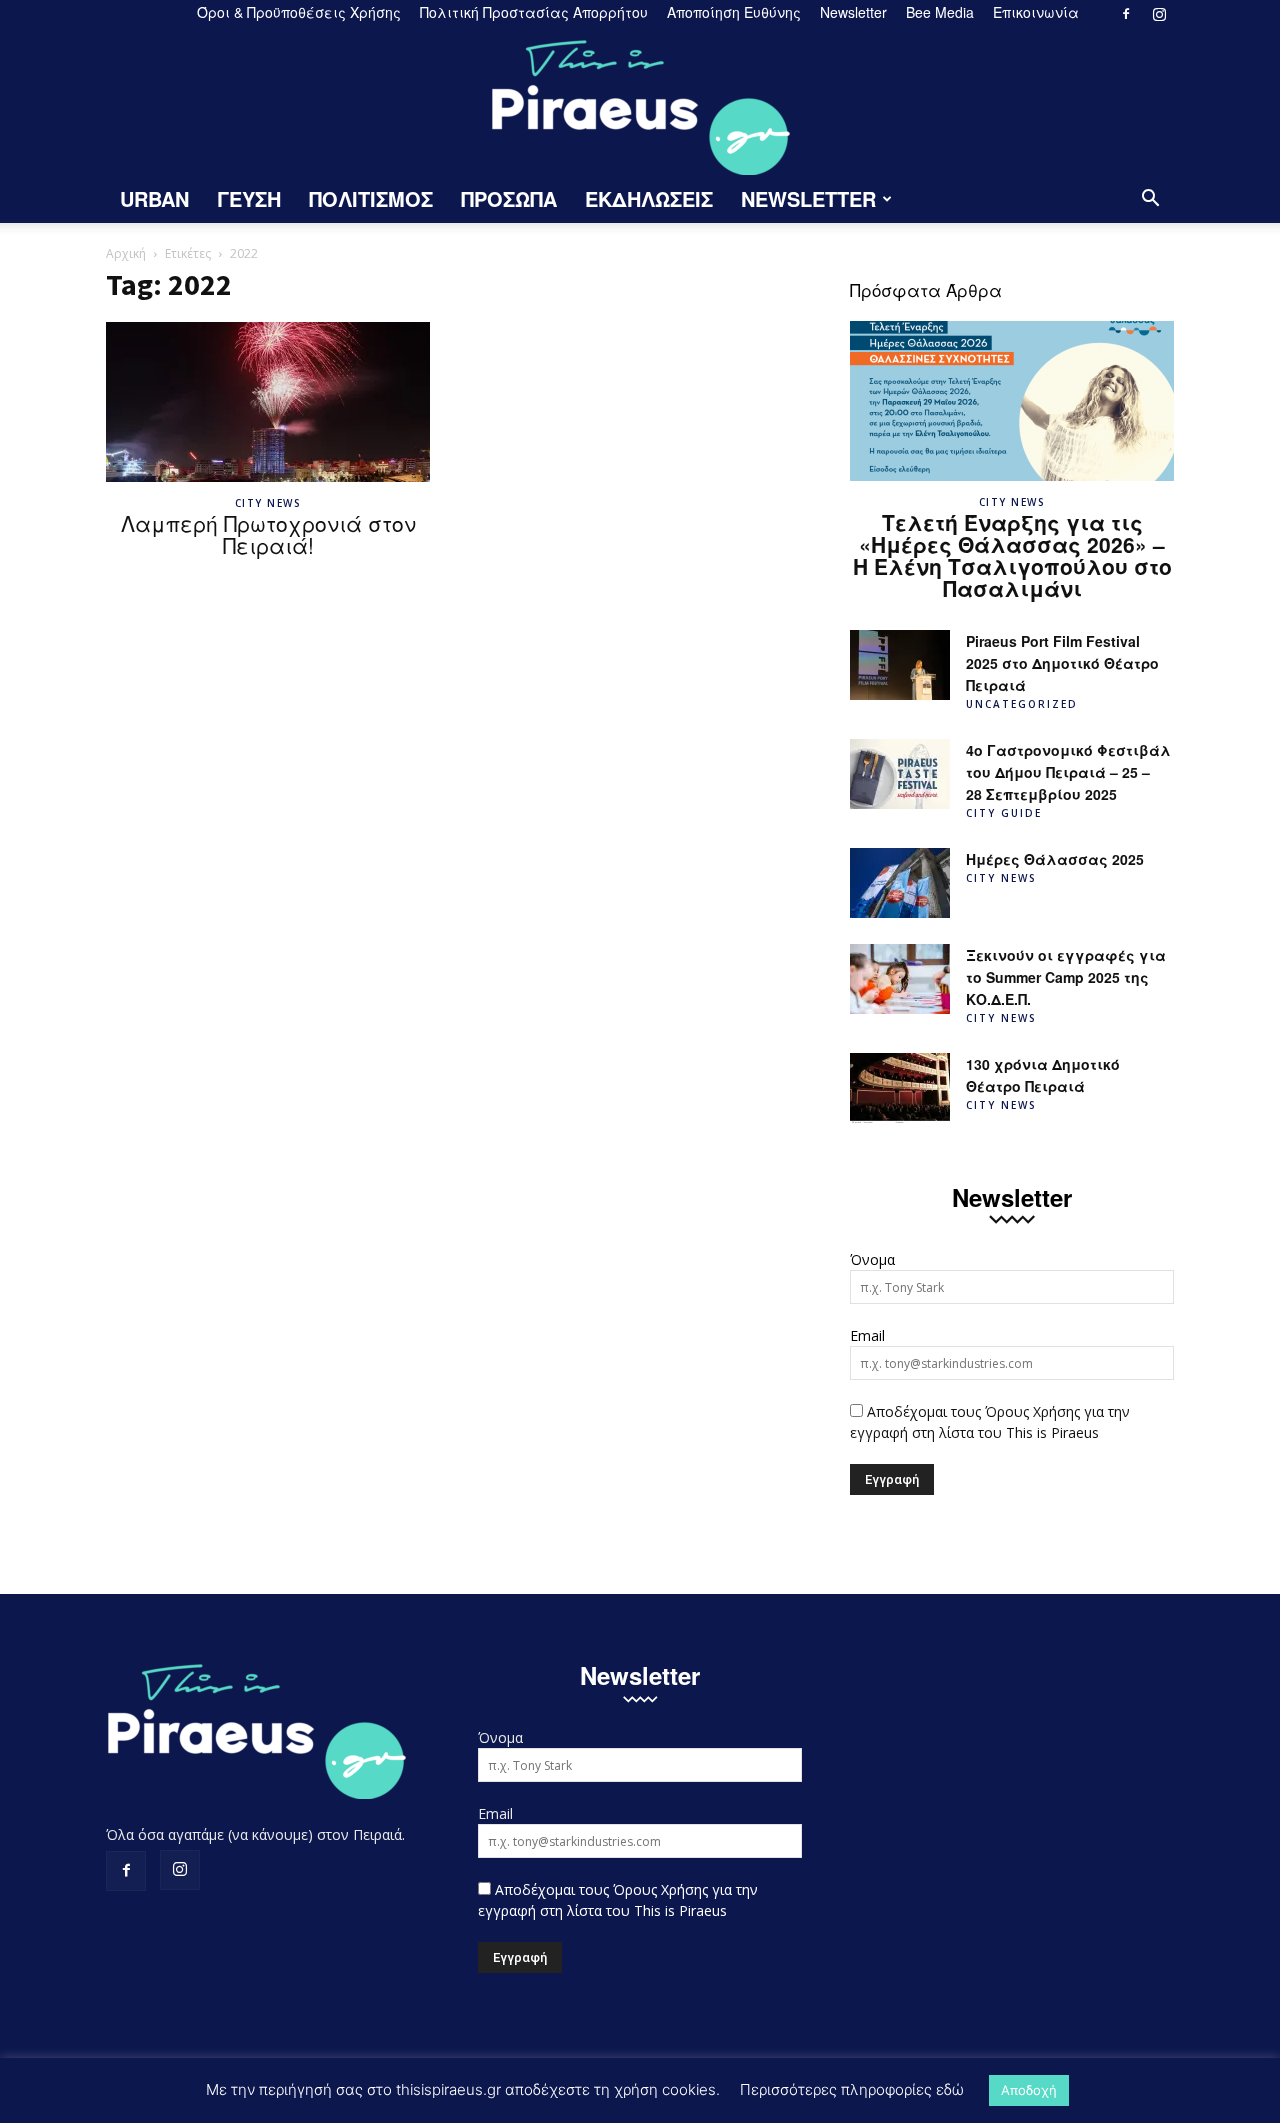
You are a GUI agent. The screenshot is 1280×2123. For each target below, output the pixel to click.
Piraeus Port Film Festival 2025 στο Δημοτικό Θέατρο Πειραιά (1062, 663)
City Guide (1004, 813)
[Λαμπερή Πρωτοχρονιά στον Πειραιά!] (268, 402)
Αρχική (126, 253)
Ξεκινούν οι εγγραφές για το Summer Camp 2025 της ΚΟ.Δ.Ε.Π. (1066, 977)
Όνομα (872, 1259)
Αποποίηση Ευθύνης (734, 12)
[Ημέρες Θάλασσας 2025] (900, 883)
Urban (154, 198)
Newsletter (853, 12)
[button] (1150, 200)
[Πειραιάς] (640, 101)
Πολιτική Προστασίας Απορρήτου (534, 12)
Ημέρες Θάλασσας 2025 (1055, 859)
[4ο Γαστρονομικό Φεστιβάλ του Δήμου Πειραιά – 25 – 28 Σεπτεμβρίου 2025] (900, 774)
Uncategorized (1022, 704)
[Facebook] (1126, 14)
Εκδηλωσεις (649, 198)
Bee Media (940, 12)
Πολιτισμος (371, 198)
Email (867, 1335)
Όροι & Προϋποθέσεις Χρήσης (299, 12)
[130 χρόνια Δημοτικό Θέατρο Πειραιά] (900, 1088)
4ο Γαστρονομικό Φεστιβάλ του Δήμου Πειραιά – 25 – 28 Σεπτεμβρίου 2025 (1068, 772)
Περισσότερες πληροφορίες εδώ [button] (852, 2089)
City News (268, 503)
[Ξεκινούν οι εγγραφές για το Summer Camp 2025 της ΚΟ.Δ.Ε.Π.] (900, 979)
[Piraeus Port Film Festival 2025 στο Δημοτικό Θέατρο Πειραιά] (900, 665)
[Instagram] (1159, 14)
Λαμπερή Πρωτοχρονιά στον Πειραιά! (268, 534)
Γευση (249, 198)
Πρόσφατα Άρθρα (926, 289)
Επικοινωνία (1036, 12)
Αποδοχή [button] (1029, 2090)
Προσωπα (509, 198)
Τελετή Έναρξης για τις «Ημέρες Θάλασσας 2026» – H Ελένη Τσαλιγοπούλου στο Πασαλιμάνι (1012, 555)
